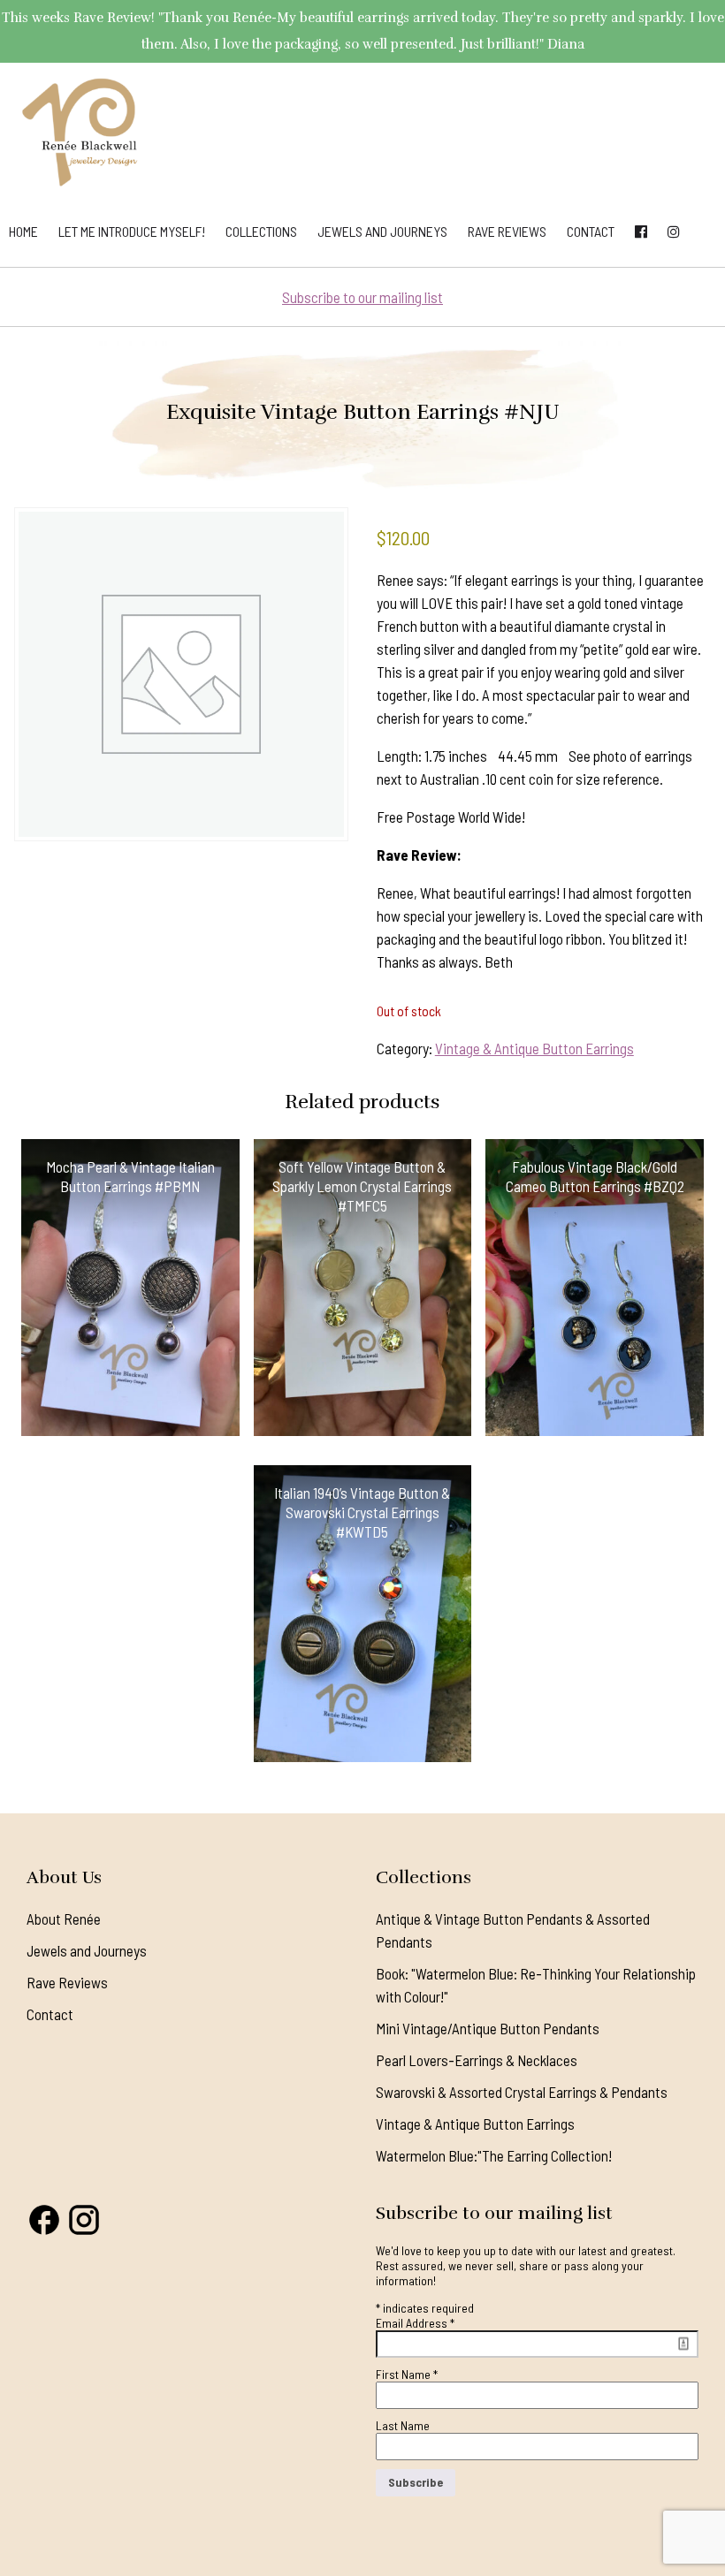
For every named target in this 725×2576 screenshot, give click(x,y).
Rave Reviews (507, 231)
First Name (407, 2374)
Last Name (403, 2425)
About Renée (64, 1919)
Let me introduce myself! (132, 231)
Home (23, 231)
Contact (591, 231)
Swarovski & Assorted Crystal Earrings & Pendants (522, 2092)
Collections (261, 231)
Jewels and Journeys (382, 231)
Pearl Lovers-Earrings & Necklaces (477, 2060)
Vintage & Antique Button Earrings (534, 1048)
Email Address (415, 2323)
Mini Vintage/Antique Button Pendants (488, 2028)
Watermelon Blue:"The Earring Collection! (494, 2155)
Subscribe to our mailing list (362, 297)
